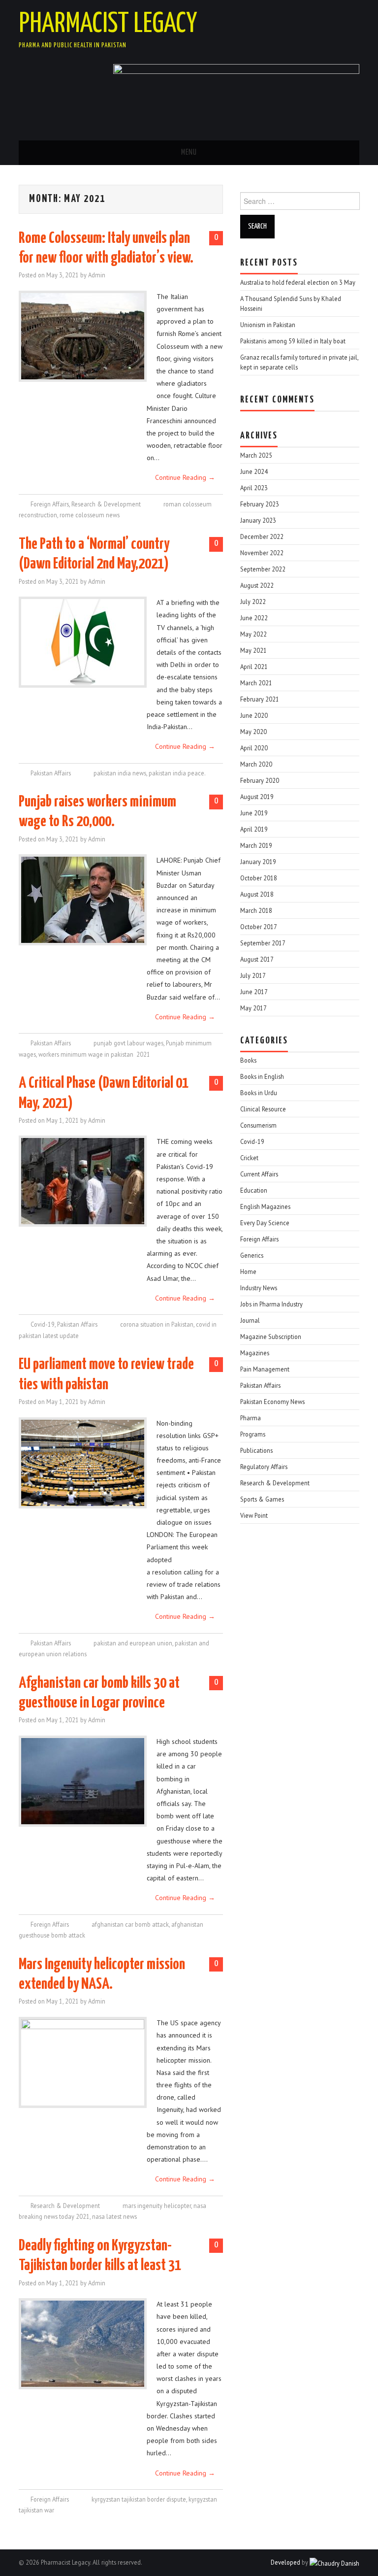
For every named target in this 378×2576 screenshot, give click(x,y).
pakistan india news (120, 773)
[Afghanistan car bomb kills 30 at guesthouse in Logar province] (83, 1781)
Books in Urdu (259, 1093)
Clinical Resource (263, 1109)
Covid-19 (43, 1324)
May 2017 (253, 1008)
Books (248, 1060)
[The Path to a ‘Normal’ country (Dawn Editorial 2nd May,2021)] (83, 642)
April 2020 (254, 748)
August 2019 (257, 797)
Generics (252, 1255)
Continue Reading (185, 477)
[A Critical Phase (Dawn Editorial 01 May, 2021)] (83, 1181)
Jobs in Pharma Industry (271, 1304)
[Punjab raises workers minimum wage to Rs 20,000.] (83, 900)
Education (254, 1190)
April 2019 (254, 829)
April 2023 (254, 488)
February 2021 (260, 699)
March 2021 (256, 683)
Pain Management (265, 1369)
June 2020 (254, 715)
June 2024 (254, 471)
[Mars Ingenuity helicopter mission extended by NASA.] (83, 2062)
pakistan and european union (133, 1643)
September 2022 (263, 569)
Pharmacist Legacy (108, 24)
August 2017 (257, 959)
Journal (250, 1320)
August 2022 (257, 585)
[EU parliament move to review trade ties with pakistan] (83, 1463)
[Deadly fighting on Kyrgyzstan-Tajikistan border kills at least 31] (83, 2344)
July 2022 (253, 602)
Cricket (249, 1158)
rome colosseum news (90, 515)
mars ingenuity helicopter (157, 2206)
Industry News (259, 1288)
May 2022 (253, 634)
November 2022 (262, 553)
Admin (97, 275)
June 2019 (254, 813)
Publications (256, 1450)
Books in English (262, 1076)
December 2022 (262, 536)
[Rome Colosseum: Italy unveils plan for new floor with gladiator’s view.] (83, 336)
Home (248, 1271)
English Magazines (265, 1206)
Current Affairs (259, 1174)
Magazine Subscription (271, 1337)
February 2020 (260, 780)
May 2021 (253, 650)
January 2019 (258, 862)
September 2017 (263, 943)
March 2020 (256, 764)
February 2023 (260, 504)
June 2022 (254, 618)
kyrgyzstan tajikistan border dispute (139, 2499)
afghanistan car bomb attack (130, 1924)
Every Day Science (265, 1223)
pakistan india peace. (177, 773)
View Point (254, 1515)
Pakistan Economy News (272, 1402)
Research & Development (106, 504)
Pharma (251, 1418)
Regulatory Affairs (264, 1467)
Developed (285, 2562)
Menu (189, 152)
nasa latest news (114, 2216)
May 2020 (253, 732)
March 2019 (256, 845)
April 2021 (254, 667)
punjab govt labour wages (128, 1043)
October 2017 (259, 927)
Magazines (255, 1353)
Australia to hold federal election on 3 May (298, 282)
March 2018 (256, 910)
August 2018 (257, 894)
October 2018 (259, 878)
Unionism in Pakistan (268, 325)
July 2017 (253, 975)
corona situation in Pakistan (157, 1324)
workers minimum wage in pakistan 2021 (94, 1054)
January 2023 (258, 520)
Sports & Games (262, 1499)
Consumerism (258, 1125)
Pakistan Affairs (51, 773)
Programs (253, 1434)
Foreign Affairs (50, 504)
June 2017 (254, 992)
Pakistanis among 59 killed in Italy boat (293, 341)
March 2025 (256, 455)
